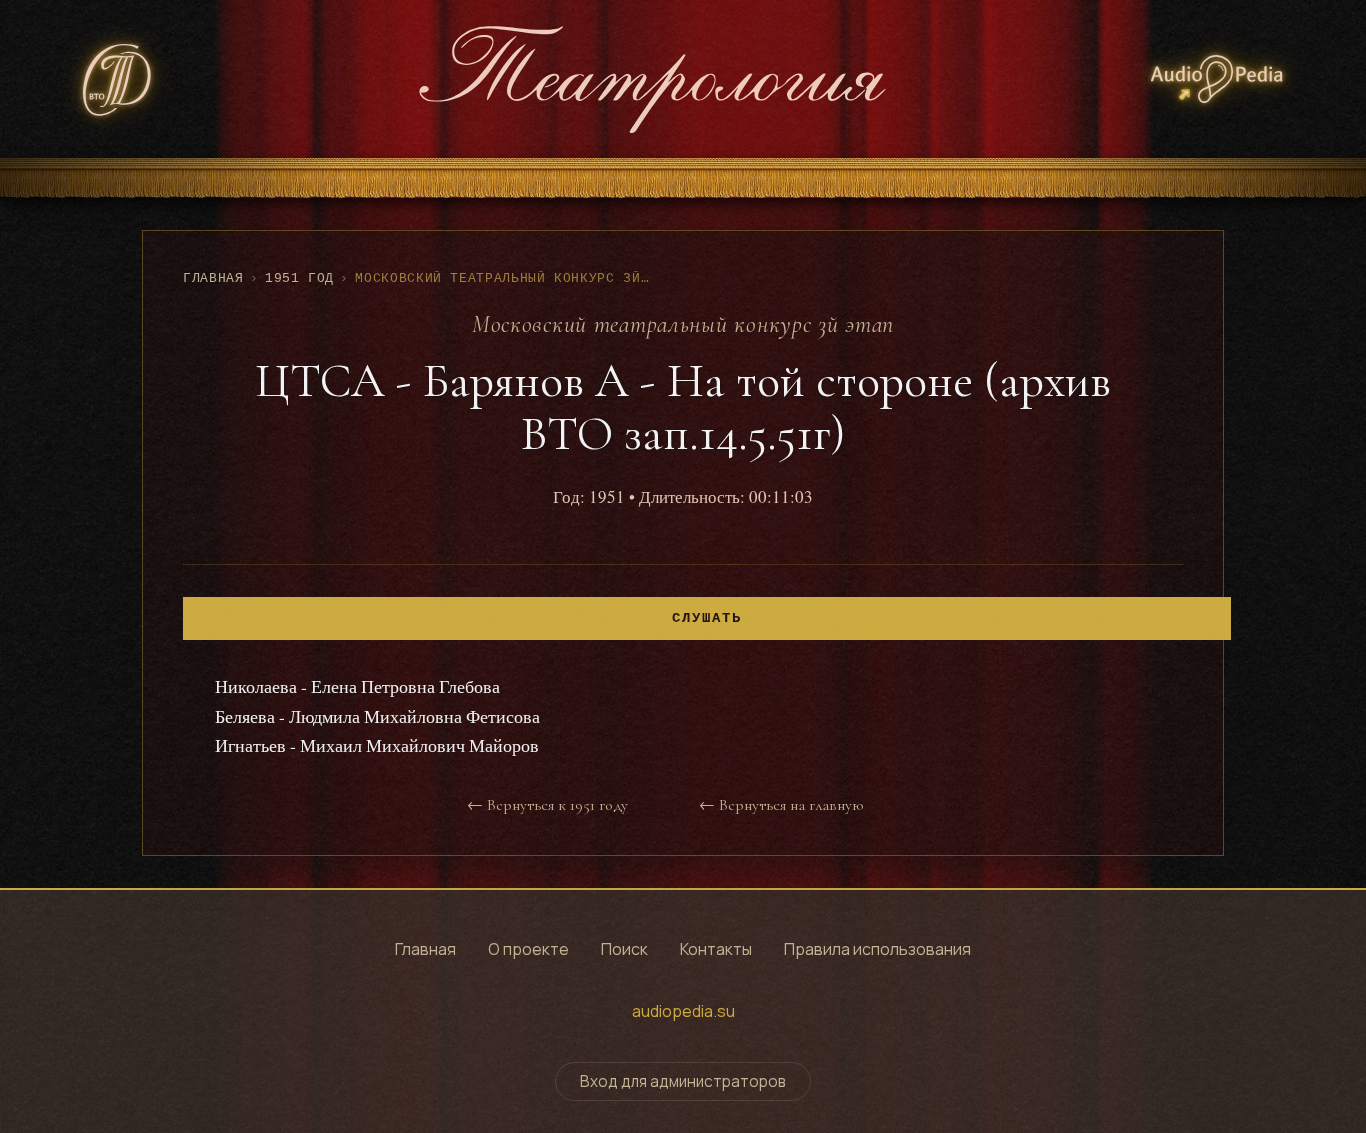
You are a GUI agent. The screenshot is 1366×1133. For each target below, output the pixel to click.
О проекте (528, 949)
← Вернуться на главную (781, 805)
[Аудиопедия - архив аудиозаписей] (1217, 79)
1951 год (299, 278)
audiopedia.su (683, 1011)
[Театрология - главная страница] (652, 79)
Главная (213, 278)
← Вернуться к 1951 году (547, 805)
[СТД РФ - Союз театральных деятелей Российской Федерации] (118, 79)
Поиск (624, 949)
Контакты (716, 949)
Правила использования (877, 949)
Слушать (707, 618)
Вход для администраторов (683, 1081)
